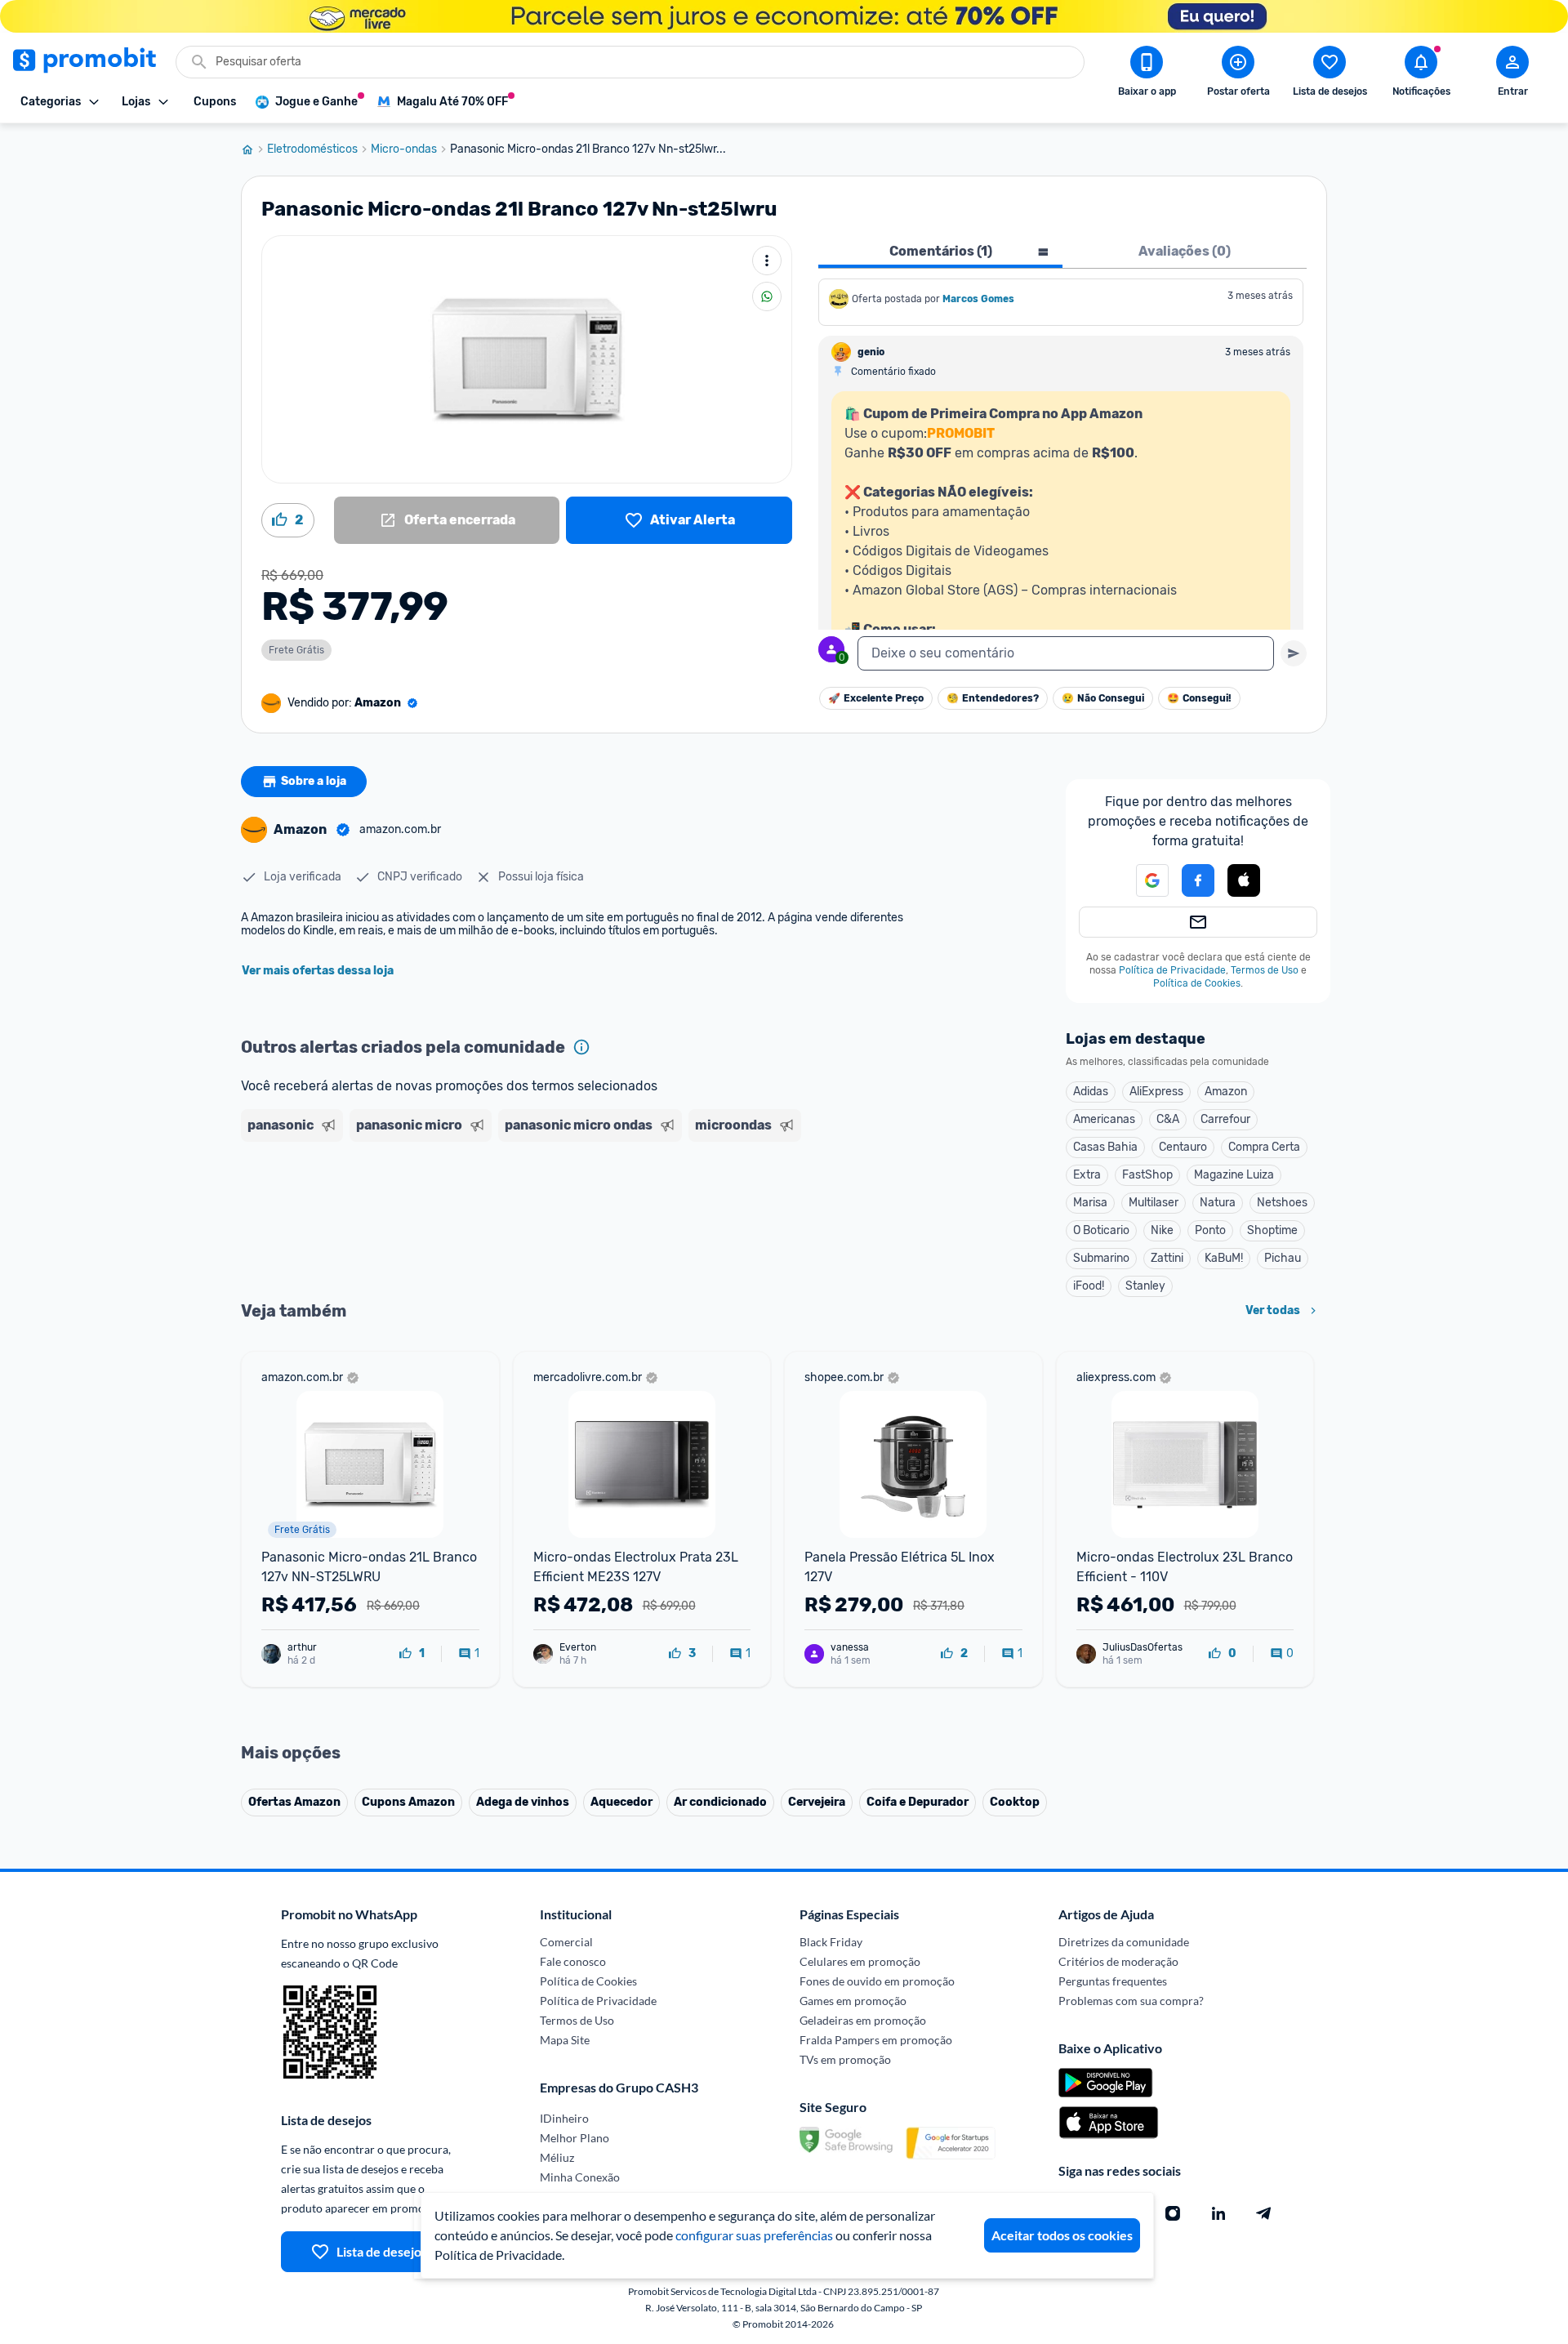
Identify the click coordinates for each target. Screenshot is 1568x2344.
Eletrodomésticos (312, 149)
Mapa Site (565, 2040)
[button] (1143, 880)
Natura (1218, 1203)
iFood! (1089, 1286)
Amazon (1226, 1092)
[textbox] (1066, 653)
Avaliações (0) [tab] (1185, 251)
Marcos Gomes (978, 299)
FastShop (1147, 1175)
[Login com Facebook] (1198, 880)
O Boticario (1101, 1230)
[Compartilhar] (767, 296)
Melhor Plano (575, 2138)
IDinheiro (564, 2118)
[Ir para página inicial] (254, 149)
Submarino (1101, 1258)
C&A (1168, 1119)
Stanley (1145, 1286)
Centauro (1183, 1147)
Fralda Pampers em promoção (876, 2040)
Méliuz (557, 2157)
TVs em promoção (845, 2059)
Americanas (1104, 1119)
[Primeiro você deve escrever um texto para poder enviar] (1294, 653)
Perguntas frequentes (1113, 1981)
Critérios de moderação (1118, 1961)
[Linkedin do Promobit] (1218, 2213)
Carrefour (1225, 1119)
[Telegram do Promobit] (1264, 2213)
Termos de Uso (1265, 970)
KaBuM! (1224, 1258)
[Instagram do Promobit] (1173, 2213)
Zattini (1167, 1258)
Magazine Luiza (1234, 1175)
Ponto (1210, 1230)
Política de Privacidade (1172, 970)
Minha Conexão (580, 2177)
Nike (1162, 1230)
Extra (1087, 1175)
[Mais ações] (767, 261)
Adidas (1091, 1092)
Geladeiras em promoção (863, 2020)
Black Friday (831, 1942)
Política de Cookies (1197, 983)
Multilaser (1154, 1203)
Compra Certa (1264, 1147)
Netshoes (1282, 1203)
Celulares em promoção (860, 1961)
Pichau (1283, 1258)
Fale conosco (573, 1961)
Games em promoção (853, 2001)
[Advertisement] (555, 1211)
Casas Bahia (1105, 1147)
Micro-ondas (404, 149)
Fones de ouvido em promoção (877, 1981)
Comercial (566, 1942)
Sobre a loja (314, 781)
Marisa (1090, 1203)
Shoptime (1272, 1230)
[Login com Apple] (1244, 880)
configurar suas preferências (754, 2235)
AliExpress (1156, 1092)
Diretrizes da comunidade (1124, 1942)
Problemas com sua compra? (1131, 2001)
